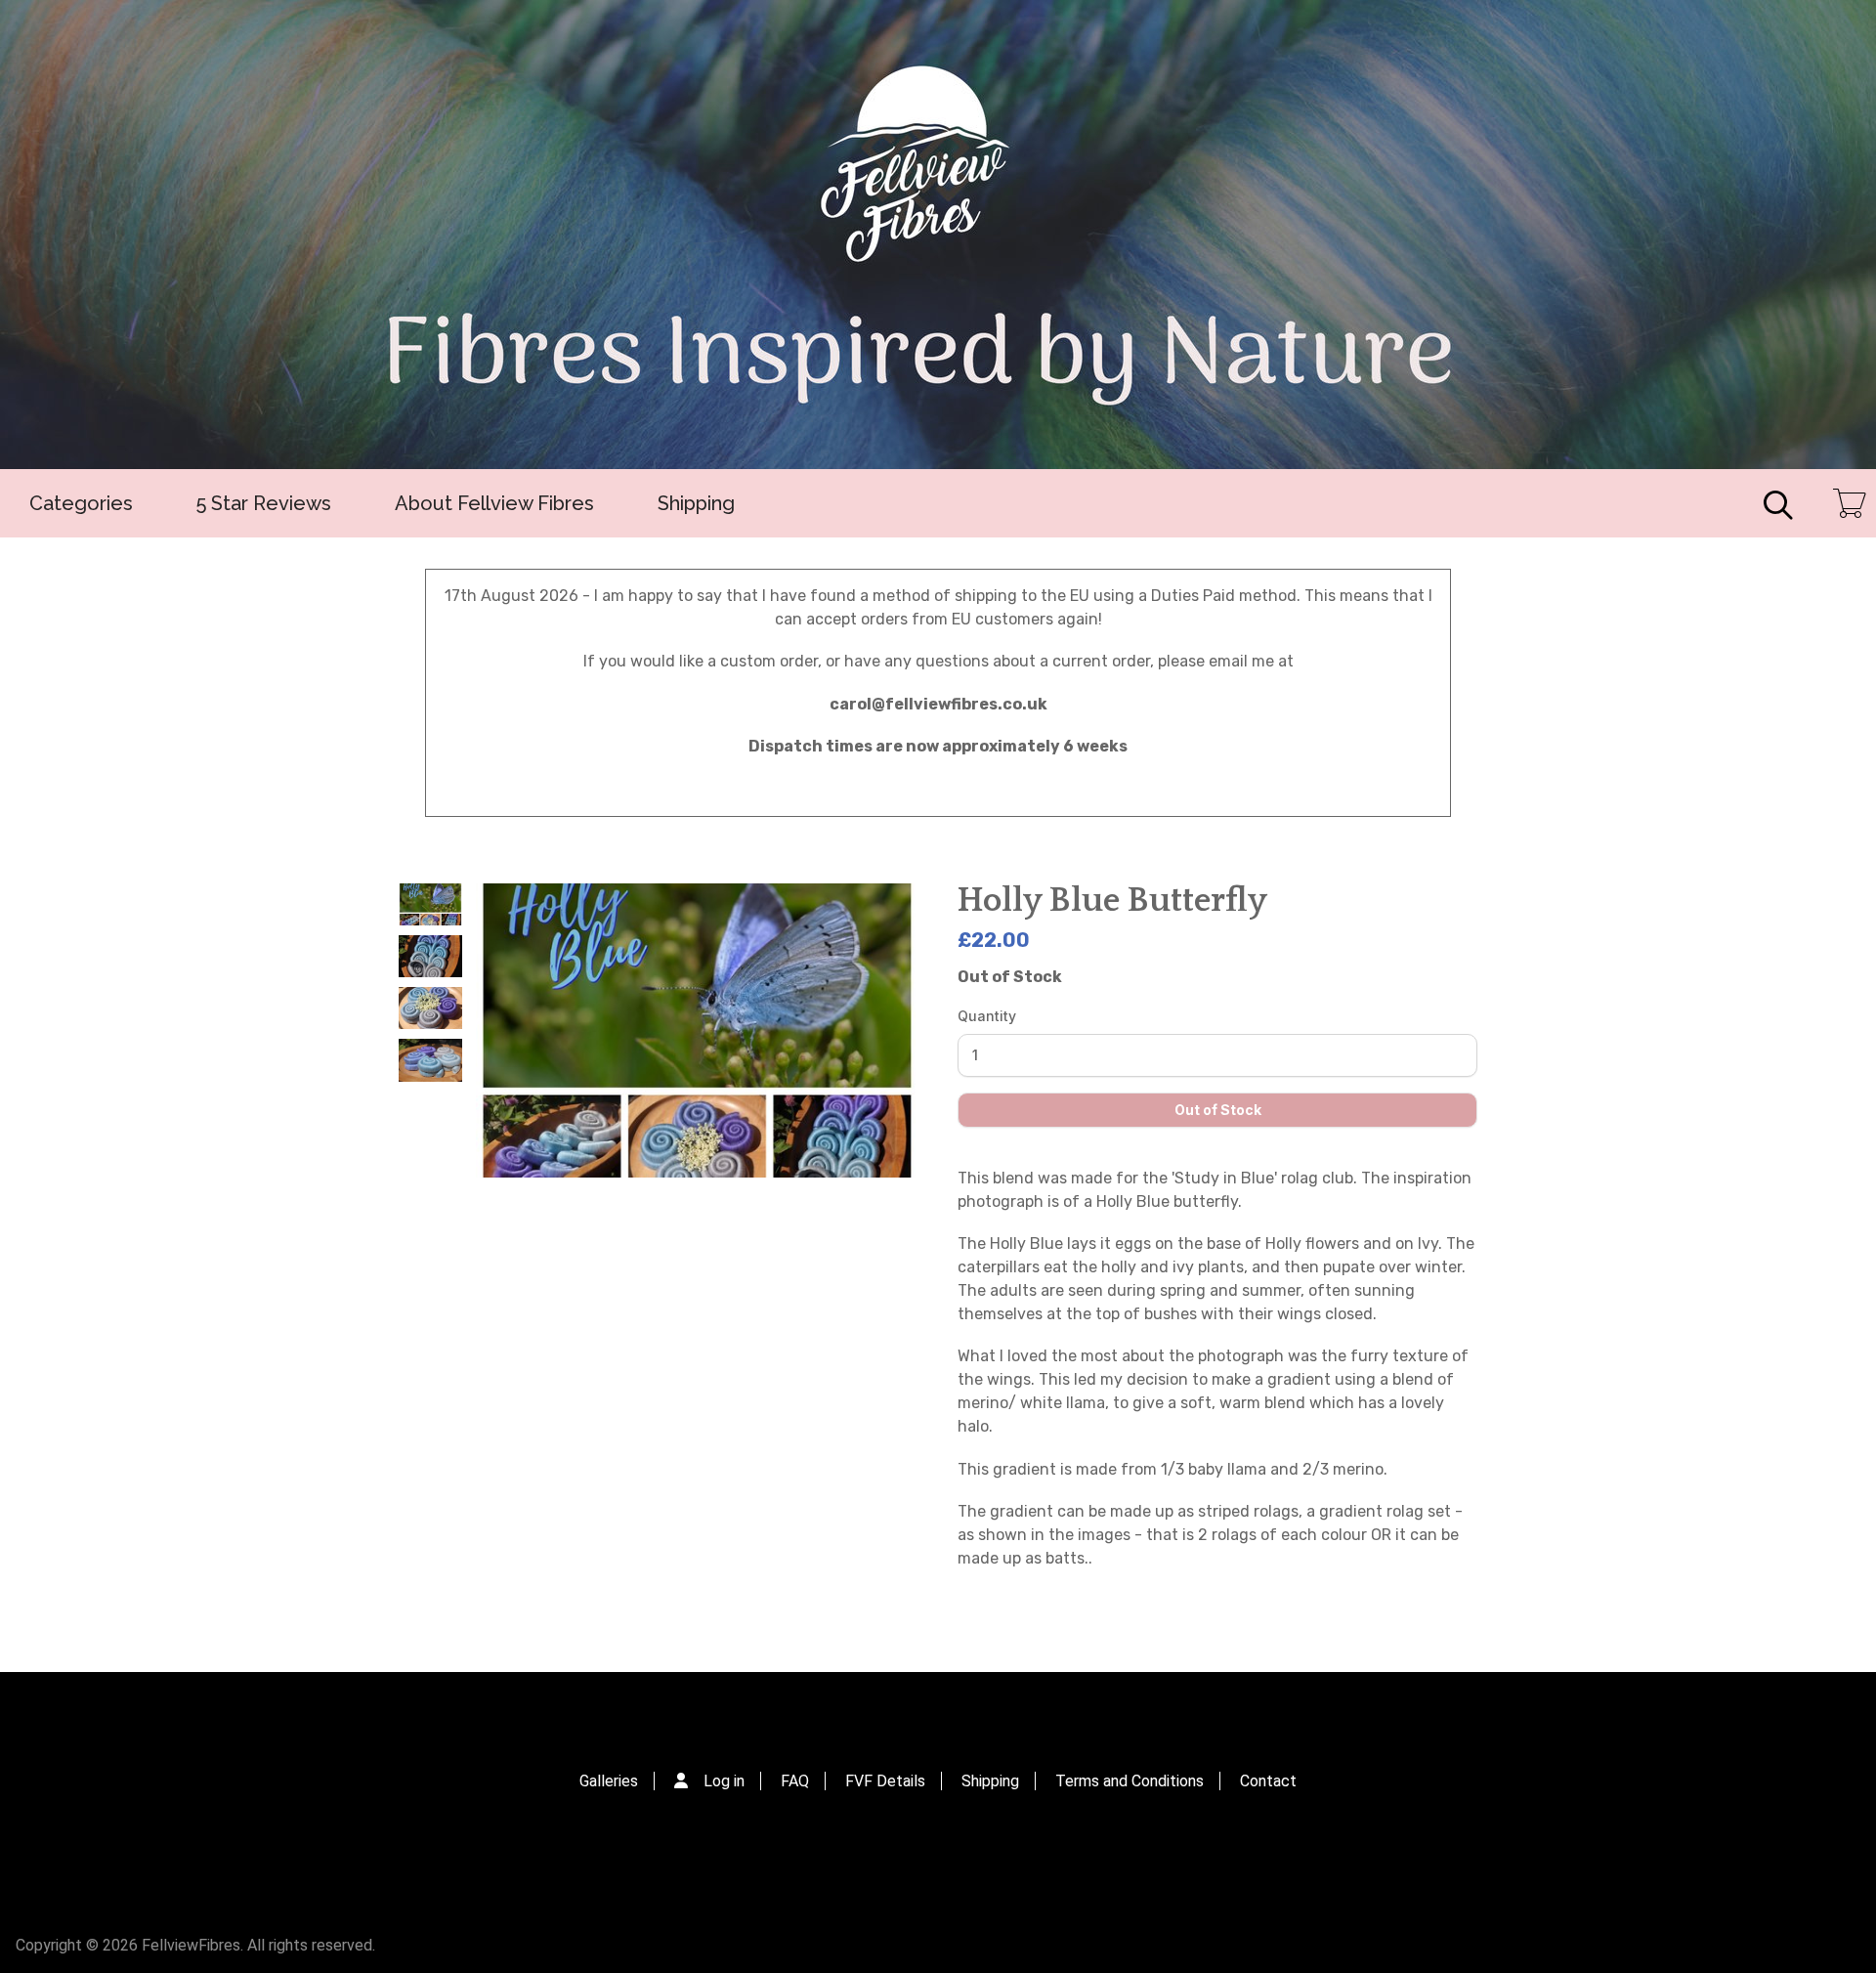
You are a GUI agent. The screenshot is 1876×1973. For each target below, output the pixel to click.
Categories (81, 503)
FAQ (795, 1781)
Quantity (987, 1016)
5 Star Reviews (264, 503)
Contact (1268, 1781)
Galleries (609, 1781)
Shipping (696, 503)
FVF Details (885, 1781)
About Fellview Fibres (494, 503)
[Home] (938, 235)
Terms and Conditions (1130, 1781)
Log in (724, 1781)
